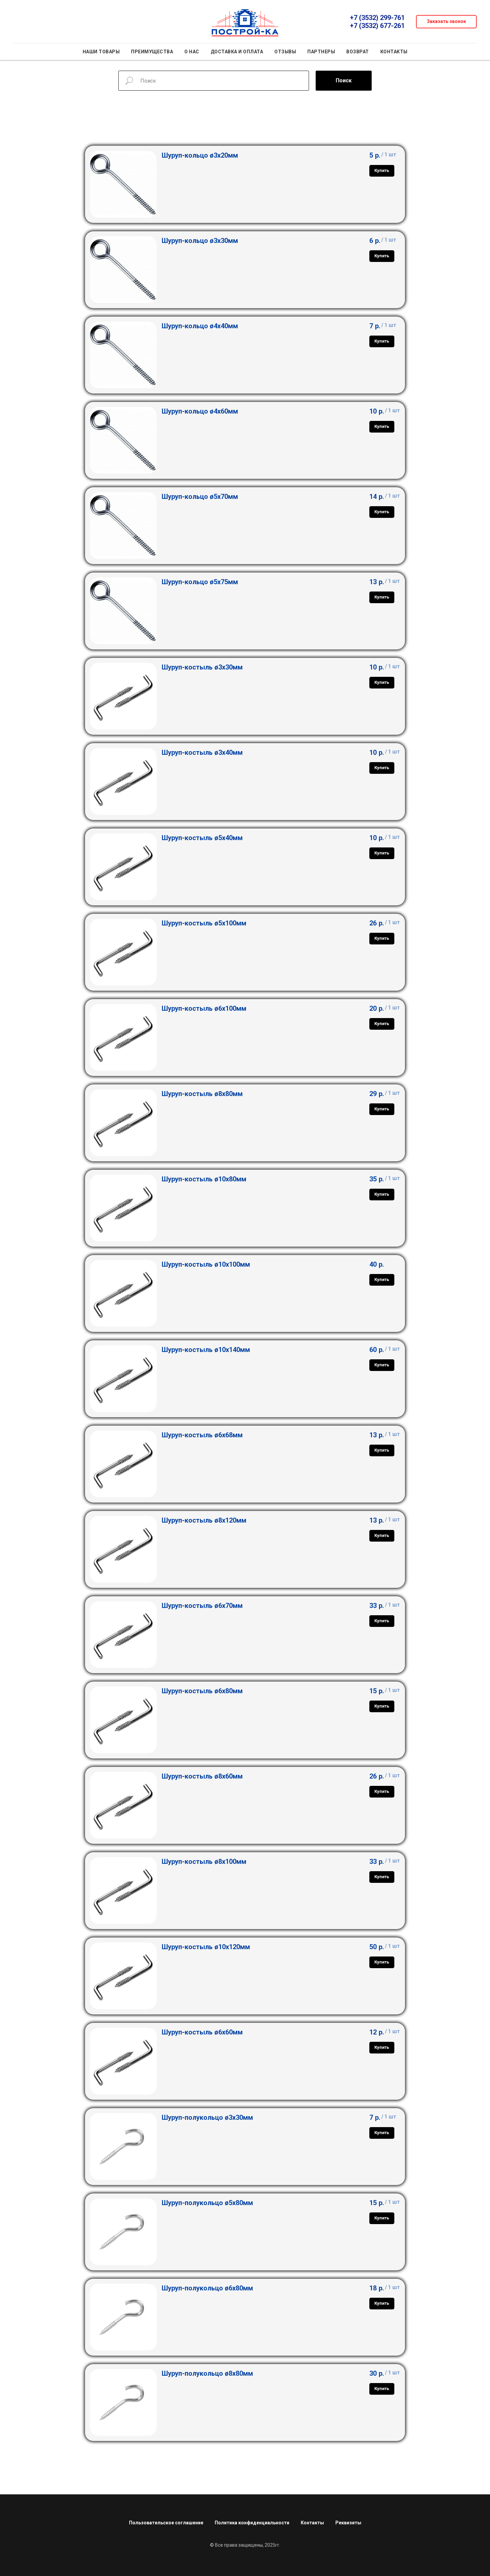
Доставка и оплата (237, 52)
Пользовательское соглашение (166, 2523)
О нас (192, 52)
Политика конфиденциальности (252, 2523)
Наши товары (101, 52)
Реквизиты (348, 2523)
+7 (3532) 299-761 (377, 18)
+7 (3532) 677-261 (377, 26)
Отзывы (285, 52)
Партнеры (321, 52)
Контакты (394, 52)
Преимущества (152, 52)
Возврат (358, 52)
